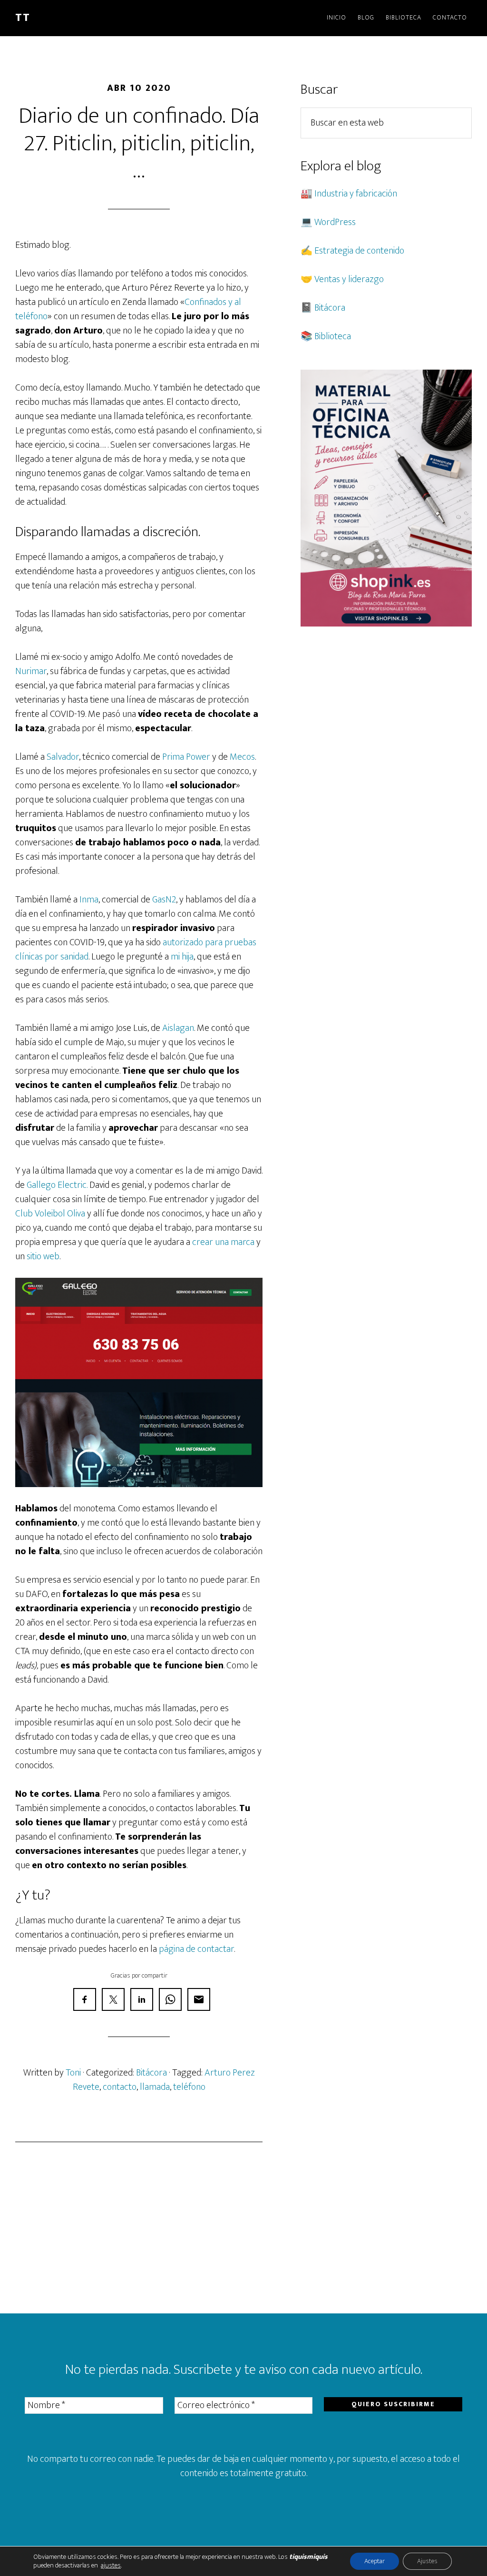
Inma (89, 900)
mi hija (182, 957)
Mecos (242, 757)
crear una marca (223, 1242)
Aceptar (375, 2561)
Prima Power (186, 757)
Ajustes (427, 2561)
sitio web (43, 1256)
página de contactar (196, 1949)
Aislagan (178, 1028)
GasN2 (164, 900)
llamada (155, 2087)
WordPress (335, 222)
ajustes (111, 2566)
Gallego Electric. (57, 1185)
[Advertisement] (139, 2228)
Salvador (63, 757)
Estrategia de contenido (359, 251)
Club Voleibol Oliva (50, 1214)
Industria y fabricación (356, 194)
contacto (120, 2087)
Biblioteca (333, 336)
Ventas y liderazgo (349, 279)
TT (23, 18)
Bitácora (151, 2073)
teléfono (189, 2087)
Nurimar (31, 671)
